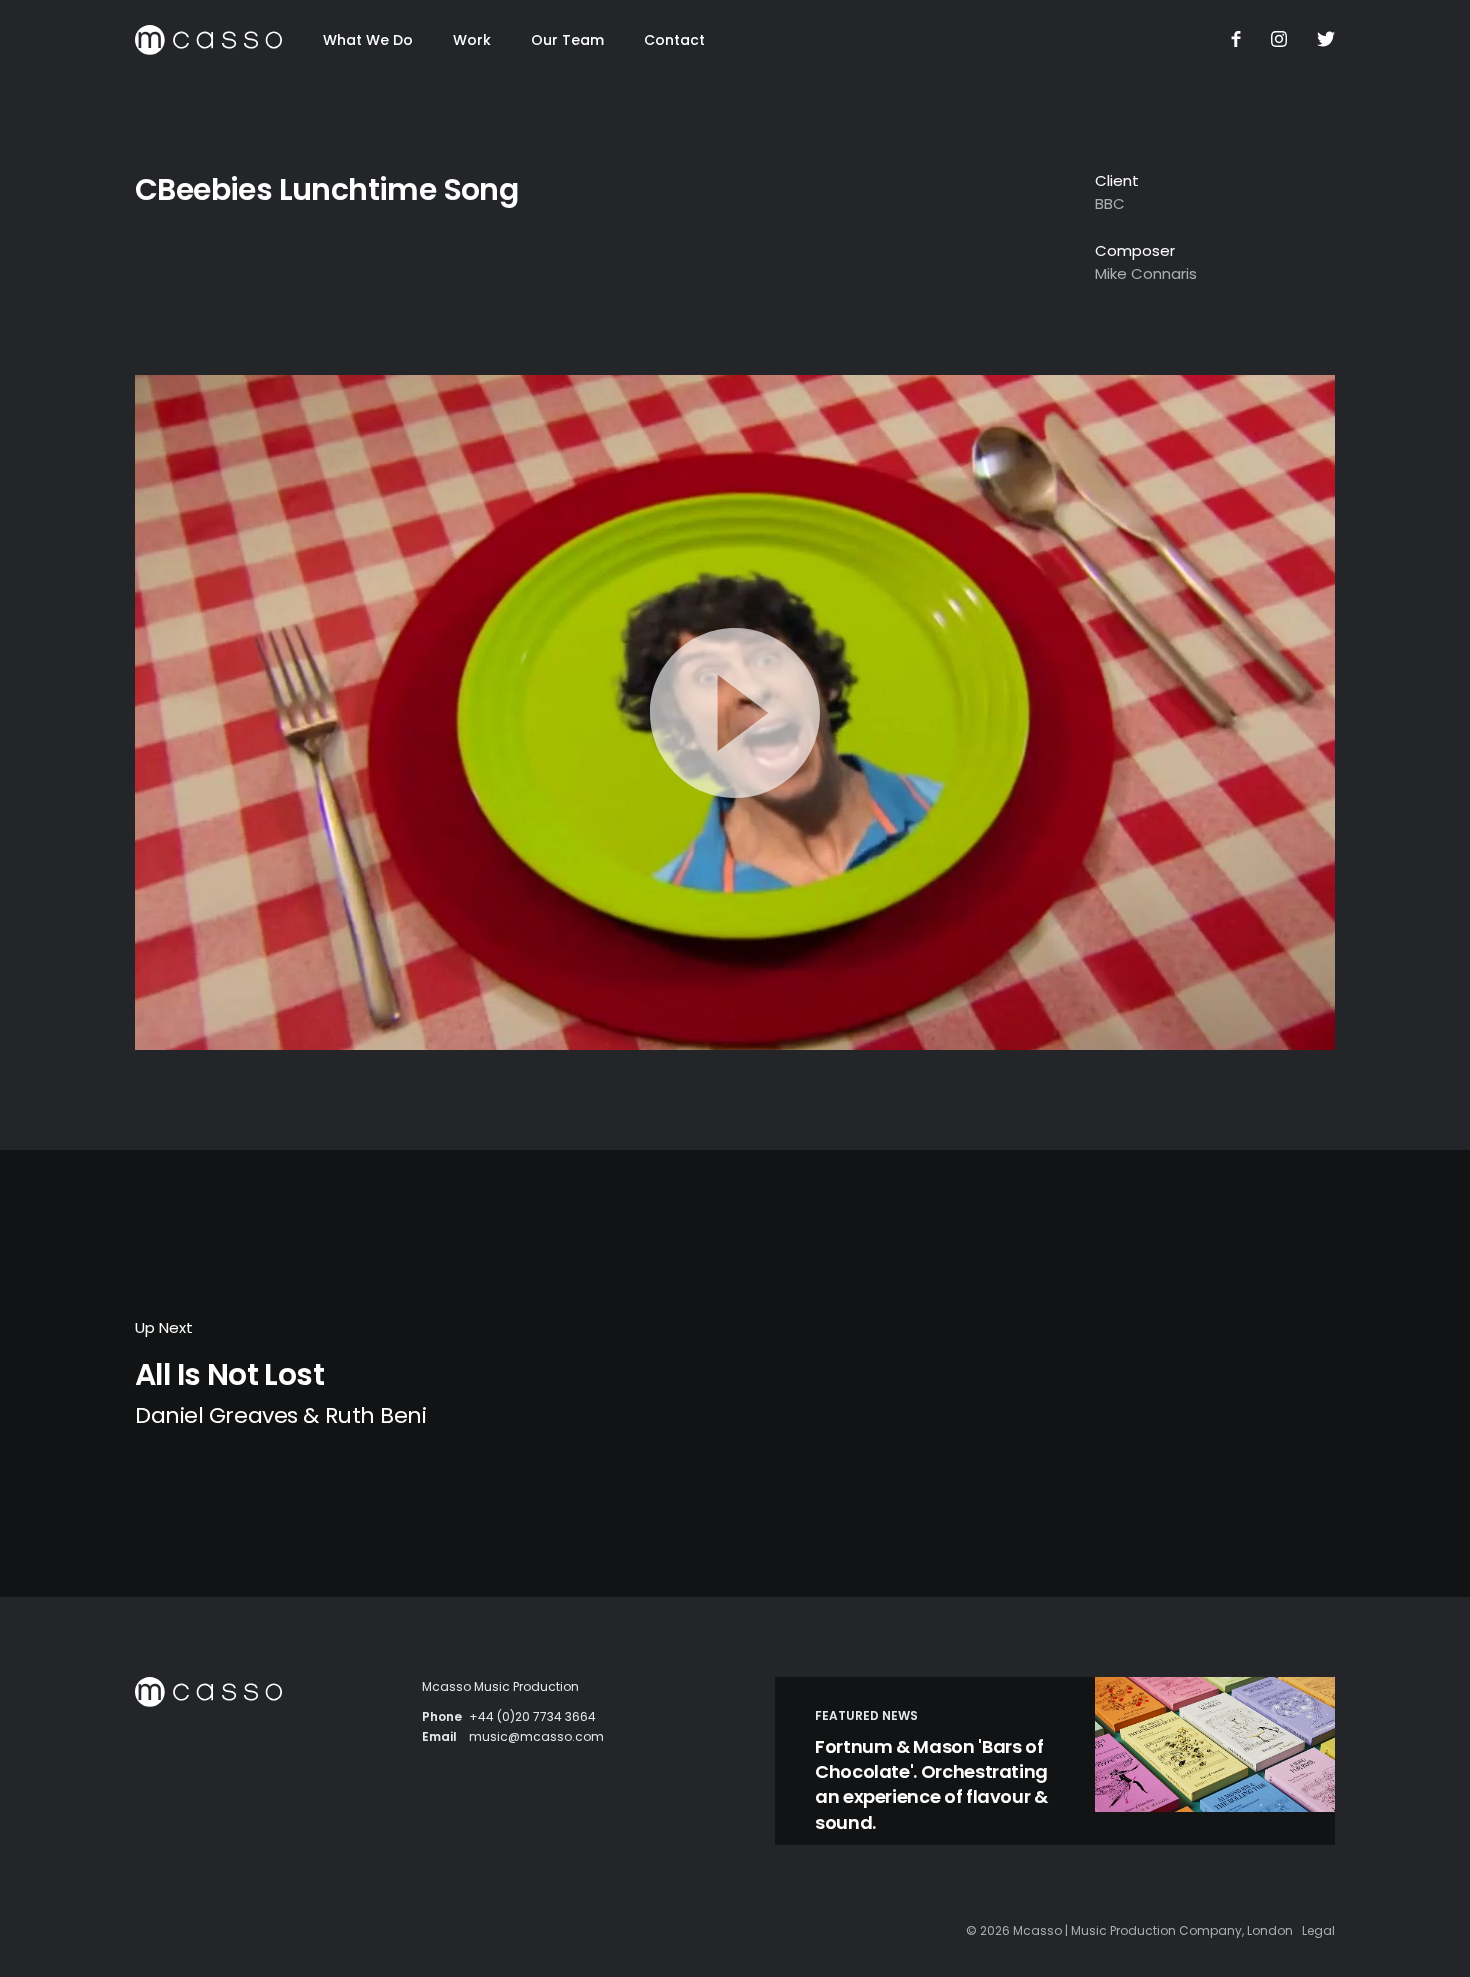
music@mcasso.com (536, 1736)
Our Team (567, 40)
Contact (674, 40)
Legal (1318, 1930)
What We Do (368, 40)
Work (472, 40)
